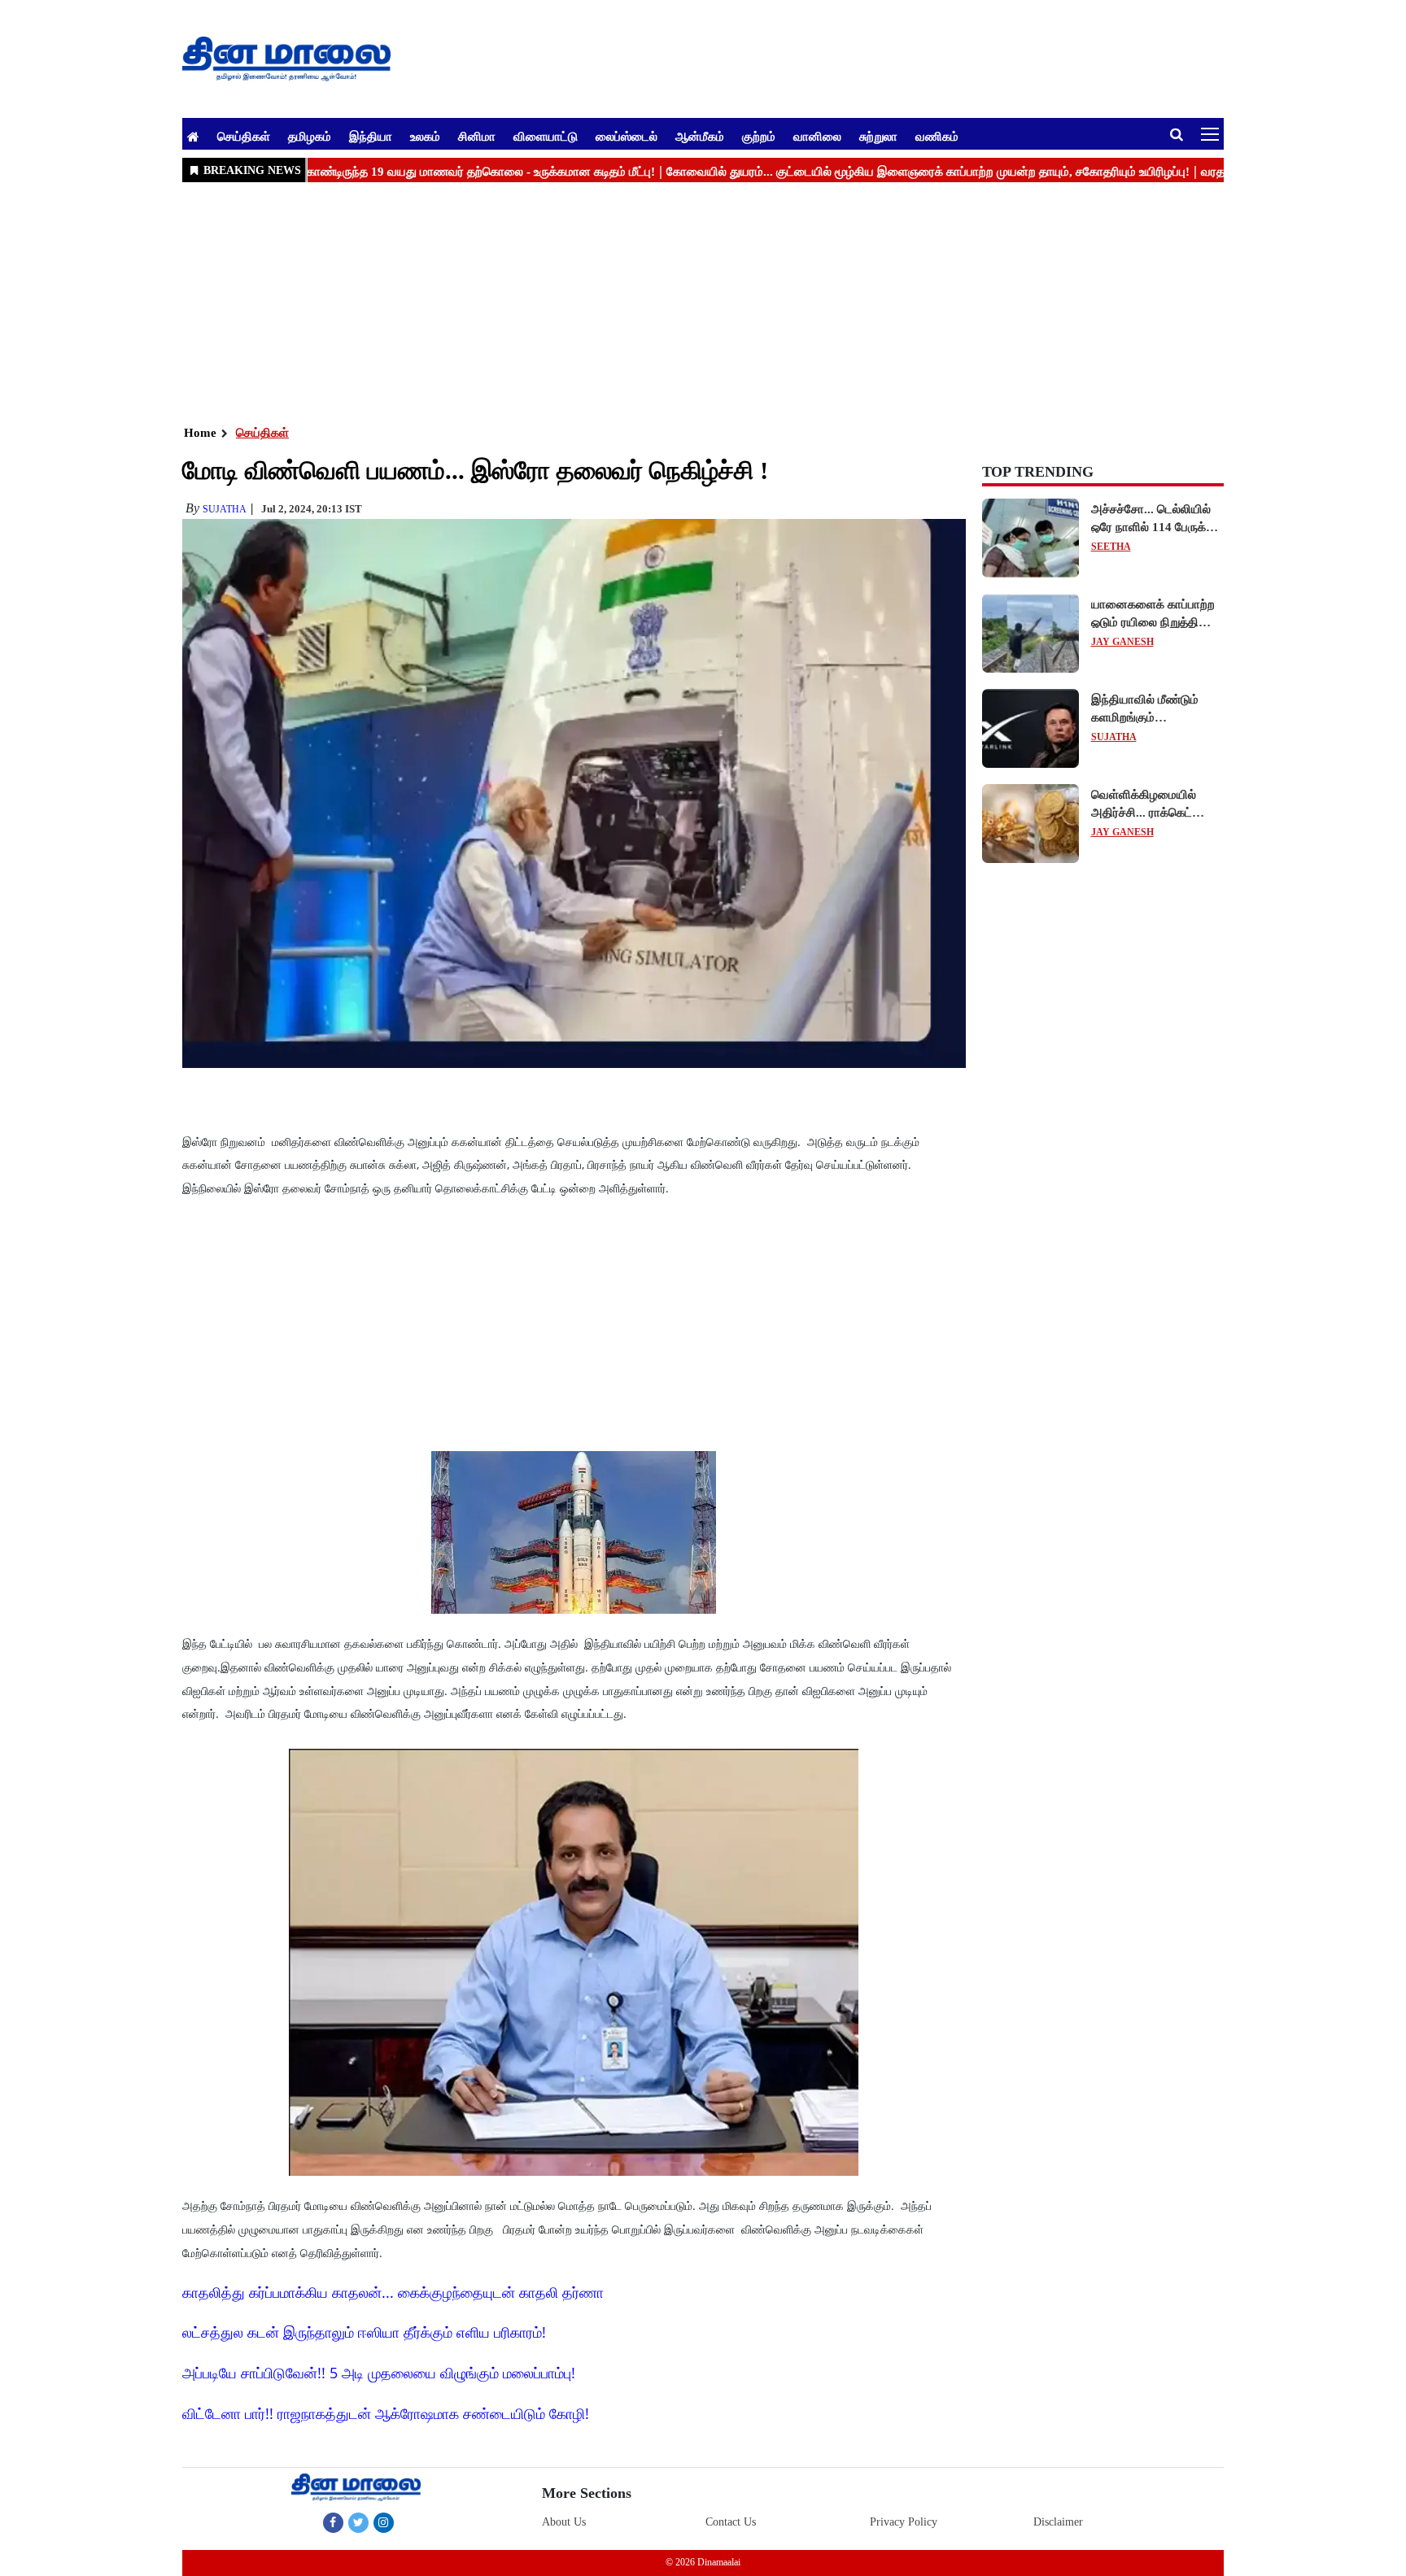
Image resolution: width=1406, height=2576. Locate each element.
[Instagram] (384, 2522)
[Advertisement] (670, 302)
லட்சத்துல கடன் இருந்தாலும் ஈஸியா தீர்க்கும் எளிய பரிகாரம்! (364, 2332)
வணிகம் (937, 136)
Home (200, 433)
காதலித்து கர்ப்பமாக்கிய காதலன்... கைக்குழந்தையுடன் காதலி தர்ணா (393, 2292)
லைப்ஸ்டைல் (627, 136)
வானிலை (817, 136)
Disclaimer (1058, 2522)
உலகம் (425, 136)
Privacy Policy (904, 2522)
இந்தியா (371, 136)
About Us (564, 2522)
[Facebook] (333, 2522)
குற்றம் (759, 136)
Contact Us (731, 2522)
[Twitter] (358, 2522)
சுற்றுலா (878, 136)
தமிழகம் (310, 136)
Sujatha (225, 509)
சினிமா (477, 136)
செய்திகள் (244, 136)
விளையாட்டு (546, 136)
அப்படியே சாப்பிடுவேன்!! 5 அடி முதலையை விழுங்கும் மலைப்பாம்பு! (379, 2373)
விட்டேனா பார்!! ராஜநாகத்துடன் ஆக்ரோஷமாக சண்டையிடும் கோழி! (386, 2413)
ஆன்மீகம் (700, 136)
